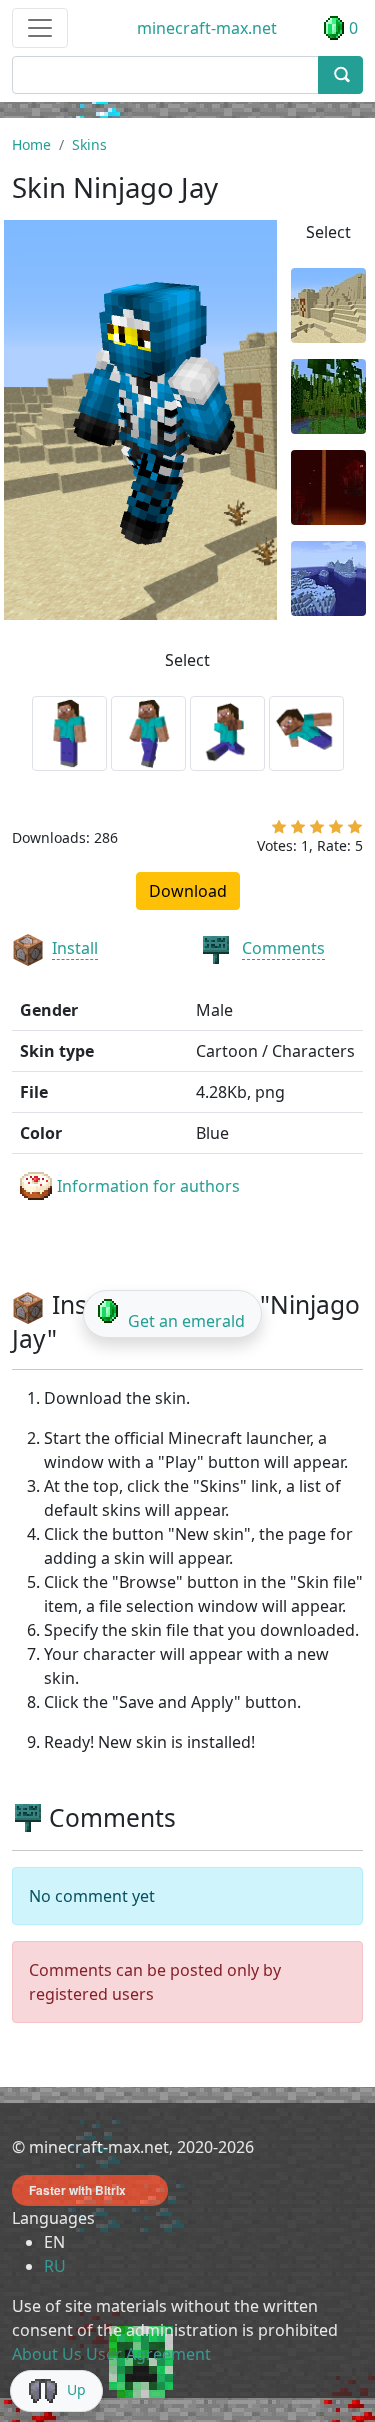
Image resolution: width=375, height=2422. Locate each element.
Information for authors (148, 1186)
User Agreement (148, 2354)
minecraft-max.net (207, 28)
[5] (355, 831)
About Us (47, 2354)
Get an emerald (186, 1321)
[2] (298, 831)
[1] (279, 831)
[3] (317, 831)
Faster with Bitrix (77, 2190)
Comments (283, 948)
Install (75, 948)
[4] (336, 831)
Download (188, 891)
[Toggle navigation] (40, 28)
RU (55, 2266)
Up (76, 2389)
